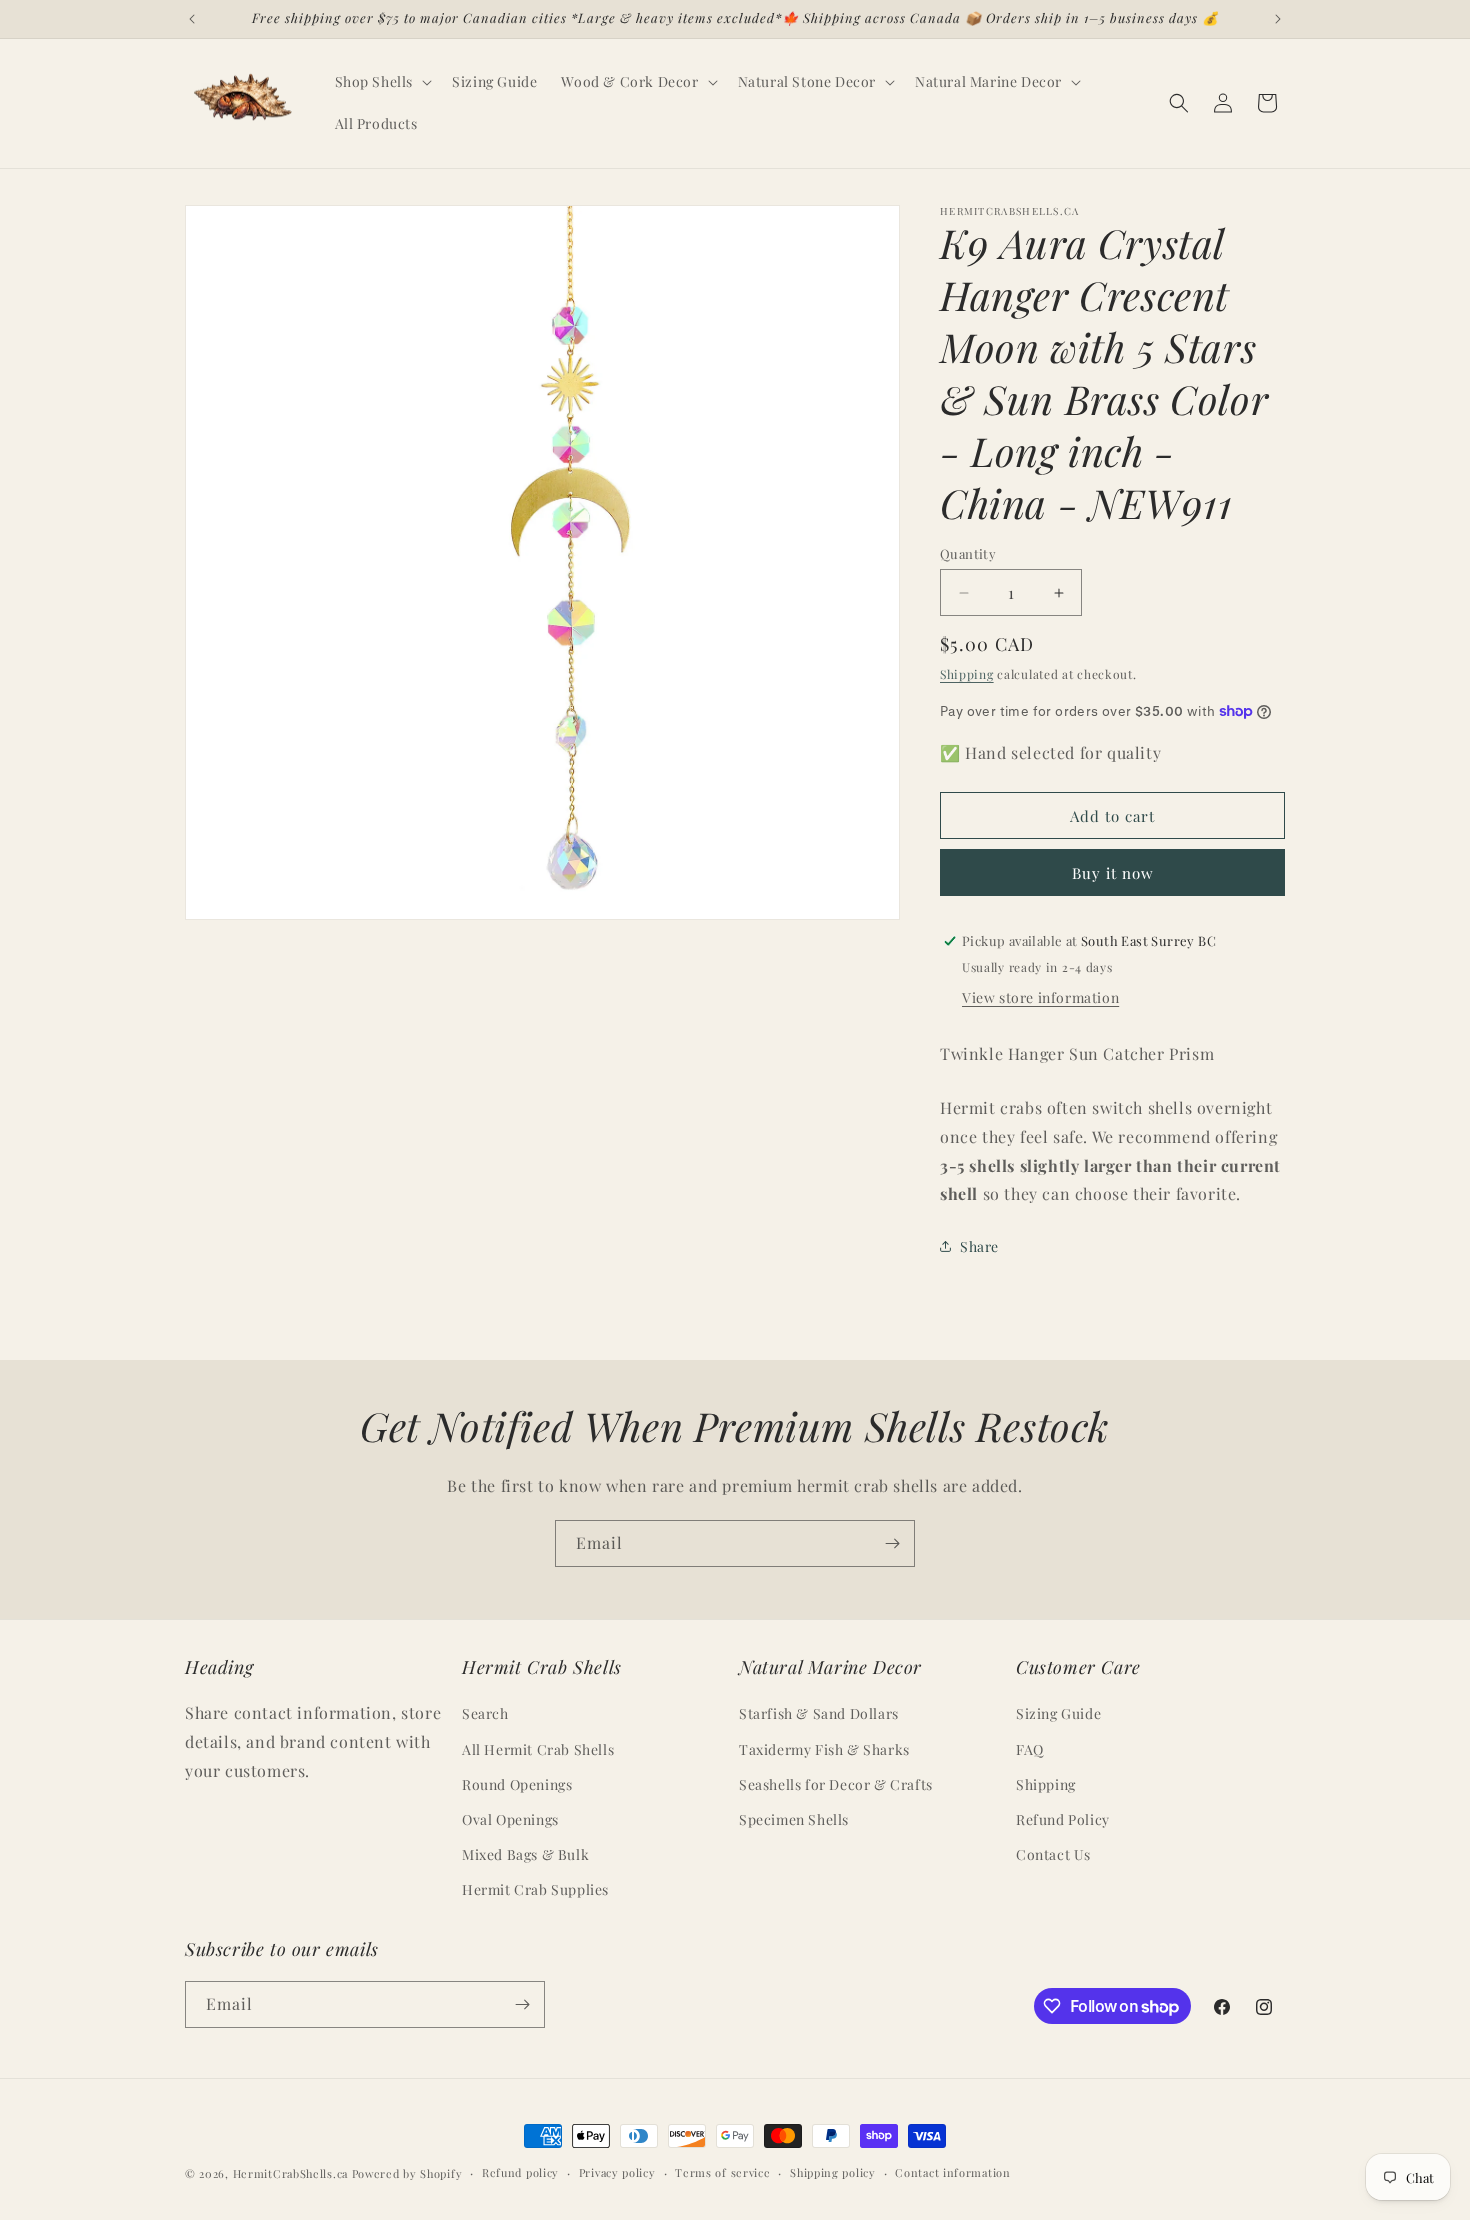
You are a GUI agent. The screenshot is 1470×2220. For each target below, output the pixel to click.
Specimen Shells (794, 1819)
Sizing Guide (1058, 1714)
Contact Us (1053, 1855)
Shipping (967, 674)
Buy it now (1113, 873)
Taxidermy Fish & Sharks (824, 1749)
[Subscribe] (892, 1543)
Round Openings (517, 1784)
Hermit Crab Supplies (535, 1890)
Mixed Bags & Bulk (525, 1855)
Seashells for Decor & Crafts (836, 1784)
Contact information (952, 2172)
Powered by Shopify (407, 2173)
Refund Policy (1063, 1819)
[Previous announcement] (192, 19)
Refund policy (520, 2172)
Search (485, 1714)
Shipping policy (833, 2172)
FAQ (1030, 1749)
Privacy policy (617, 2172)
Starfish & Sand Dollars (819, 1714)
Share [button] (979, 1246)
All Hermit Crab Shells (538, 1749)
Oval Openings (510, 1819)
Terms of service (722, 2172)
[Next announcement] (1278, 19)
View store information (1040, 997)
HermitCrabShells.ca (290, 2173)
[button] (382, 82)
